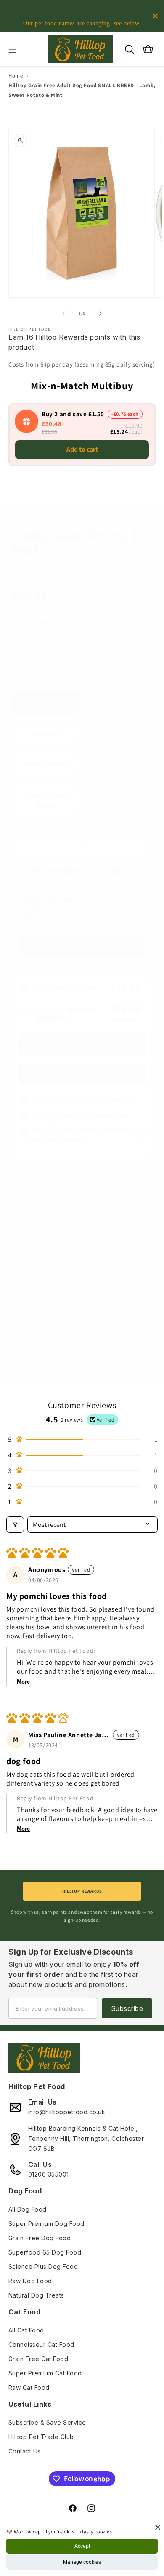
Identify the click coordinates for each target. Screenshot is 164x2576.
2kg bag (46, 703)
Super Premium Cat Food (45, 2373)
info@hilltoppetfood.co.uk (67, 2112)
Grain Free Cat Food (38, 2359)
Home (16, 76)
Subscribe (127, 2008)
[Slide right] (101, 313)
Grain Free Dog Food (40, 2238)
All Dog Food (28, 2209)
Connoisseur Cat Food (41, 2344)
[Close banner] (155, 16)
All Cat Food (26, 2330)
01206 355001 (49, 2174)
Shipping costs (51, 1100)
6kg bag (46, 733)
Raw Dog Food (30, 2281)
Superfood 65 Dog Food (45, 2252)
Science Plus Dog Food (43, 2267)
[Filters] (15, 1525)
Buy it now (82, 1074)
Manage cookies (82, 2562)
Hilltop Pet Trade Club (41, 2437)
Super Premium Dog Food (46, 2224)
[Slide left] (63, 313)
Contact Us (25, 2451)
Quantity (23, 828)
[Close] (158, 2527)
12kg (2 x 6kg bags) (46, 800)
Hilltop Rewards (82, 1891)
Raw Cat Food (29, 2387)
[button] (13, 49)
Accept (82, 2546)
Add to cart (82, 449)
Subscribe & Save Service (47, 2422)
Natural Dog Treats (36, 2295)
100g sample (46, 764)
